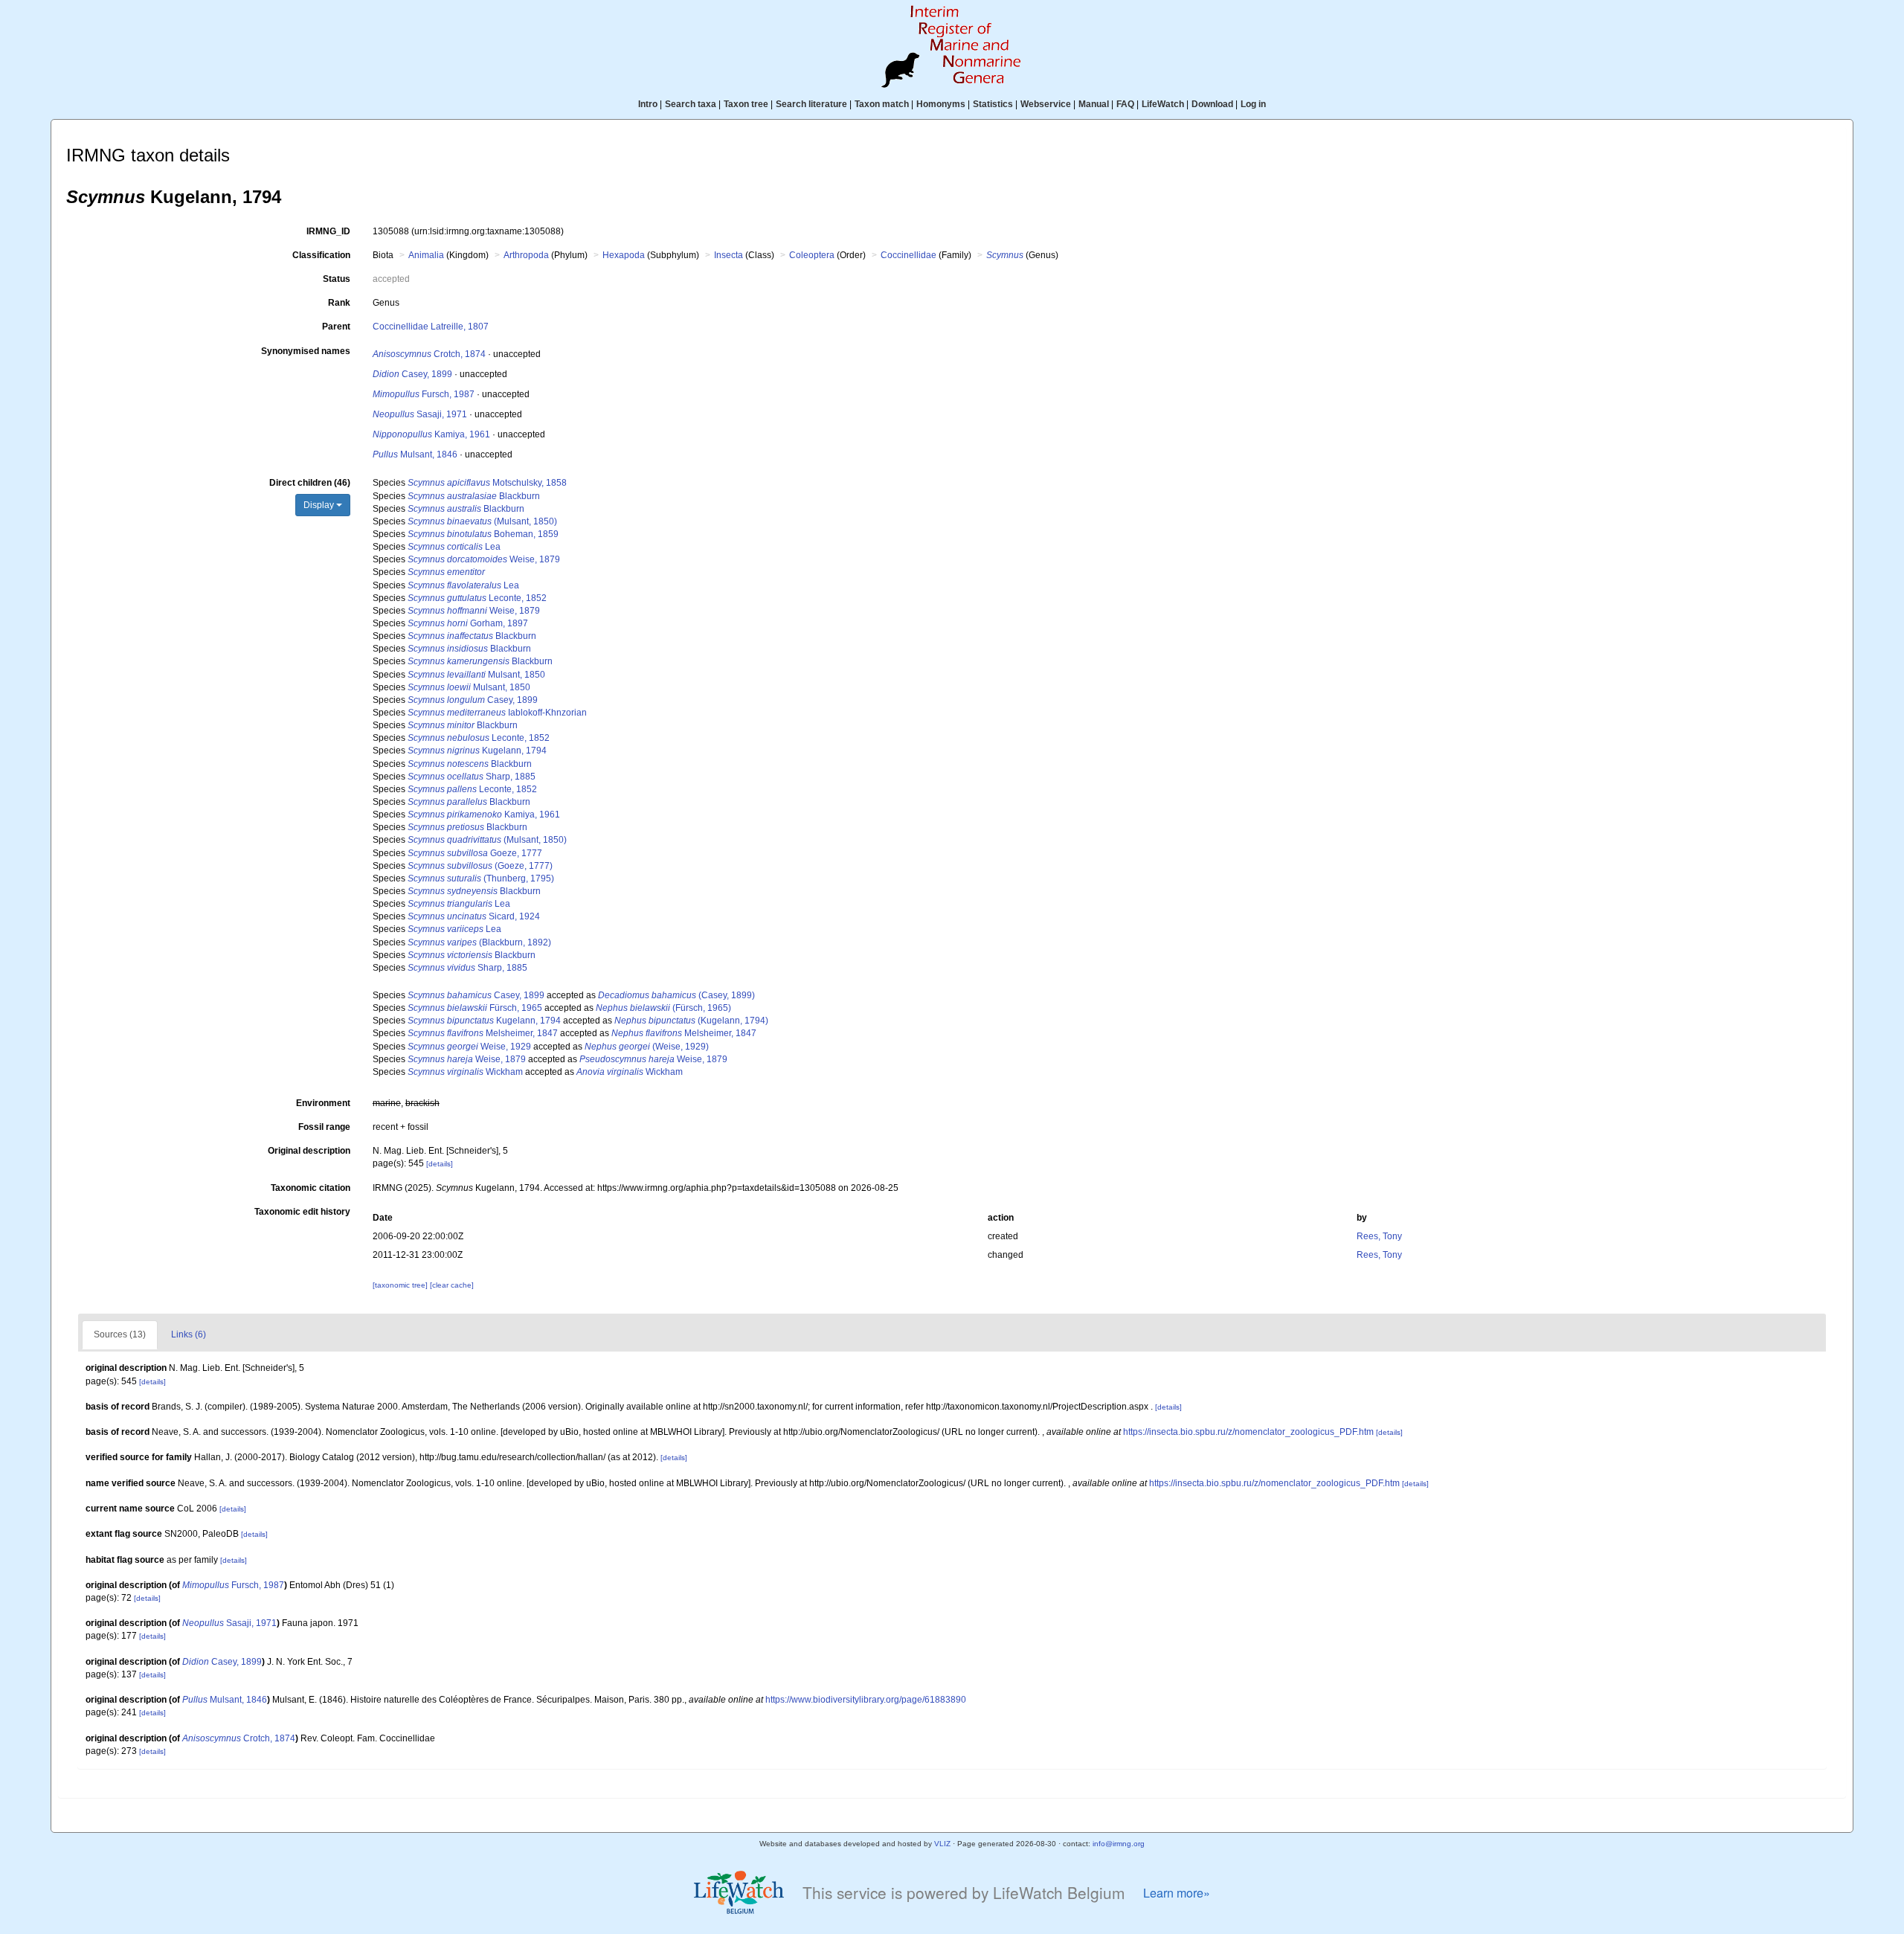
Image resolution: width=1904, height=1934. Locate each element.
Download (1212, 104)
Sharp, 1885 (472, 777)
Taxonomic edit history (302, 1212)
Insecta (729, 255)
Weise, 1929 (469, 1047)
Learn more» (1177, 1893)
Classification (321, 255)
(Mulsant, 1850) (482, 521)
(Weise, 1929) (647, 1047)
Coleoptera (812, 255)
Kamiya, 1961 (431, 434)
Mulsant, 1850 (476, 675)
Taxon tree (746, 104)
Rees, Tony (1379, 1236)
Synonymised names (306, 351)
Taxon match (882, 104)
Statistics (993, 104)
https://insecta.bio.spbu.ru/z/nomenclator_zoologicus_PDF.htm (1248, 1432)
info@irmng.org (1119, 1844)
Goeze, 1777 (475, 853)
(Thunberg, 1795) (481, 878)
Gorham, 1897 (468, 623)
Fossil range (324, 1127)
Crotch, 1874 (429, 354)
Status (337, 279)
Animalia (426, 255)
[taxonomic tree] (401, 1285)
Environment (323, 1103)
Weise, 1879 (484, 559)
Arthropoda (526, 255)
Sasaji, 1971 (420, 414)
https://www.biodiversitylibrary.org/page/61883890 (866, 1700)
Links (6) (189, 1334)
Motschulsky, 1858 (487, 483)
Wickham (465, 1072)
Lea (454, 547)
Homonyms (941, 104)
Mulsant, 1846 (415, 454)
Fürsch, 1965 (475, 1008)
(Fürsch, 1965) (663, 1008)
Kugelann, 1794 (477, 751)
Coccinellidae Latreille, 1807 (431, 327)
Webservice (1046, 104)
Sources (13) (120, 1334)
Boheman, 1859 (483, 534)
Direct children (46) (310, 483)
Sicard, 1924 (474, 916)
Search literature (811, 104)
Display (320, 505)
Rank (339, 303)
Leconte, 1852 (477, 598)
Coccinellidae (908, 255)
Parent (336, 327)
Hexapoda (624, 255)
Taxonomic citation (311, 1188)
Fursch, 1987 (424, 394)
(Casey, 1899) (676, 995)
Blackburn (474, 496)
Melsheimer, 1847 (483, 1033)
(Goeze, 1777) (480, 866)
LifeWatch (1163, 104)
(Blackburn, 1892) (479, 942)
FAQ (1125, 104)
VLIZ (942, 1844)
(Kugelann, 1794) (691, 1021)
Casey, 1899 (412, 374)
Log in (1253, 104)
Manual (1094, 104)
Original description (309, 1151)
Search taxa (691, 104)
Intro (648, 104)
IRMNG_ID (328, 231)
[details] (440, 1164)
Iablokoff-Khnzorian (497, 713)
